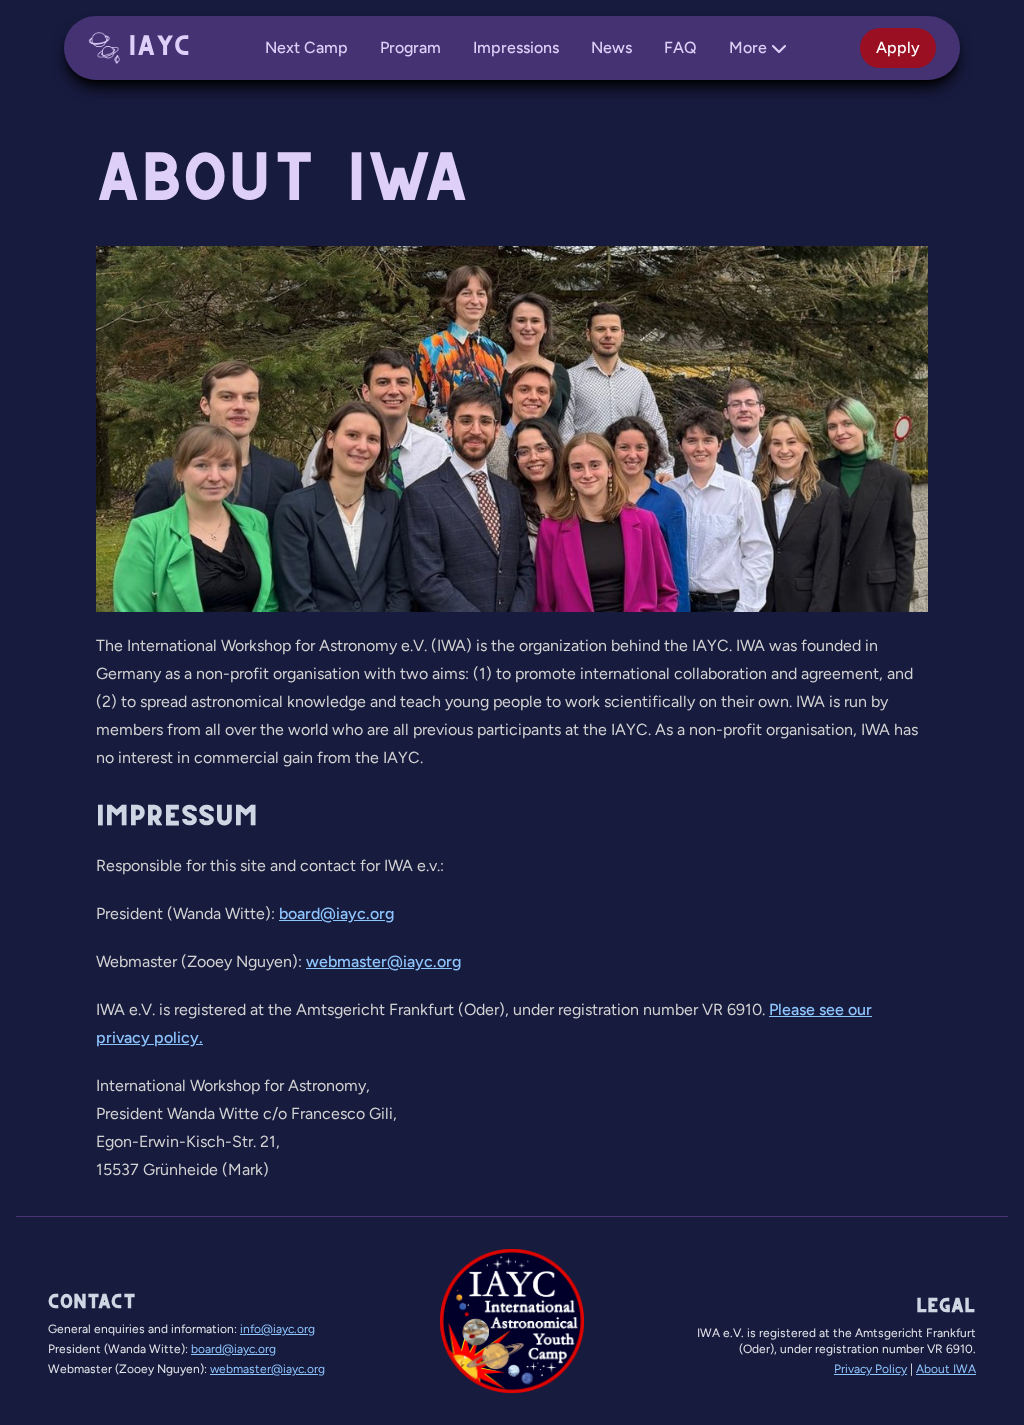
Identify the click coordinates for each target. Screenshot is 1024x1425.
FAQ (680, 47)
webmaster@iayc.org (383, 961)
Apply (898, 47)
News (611, 47)
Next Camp (306, 47)
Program (410, 47)
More (748, 47)
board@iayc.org (336, 913)
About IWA (946, 1369)
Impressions (516, 47)
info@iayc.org (277, 1329)
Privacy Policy (870, 1369)
